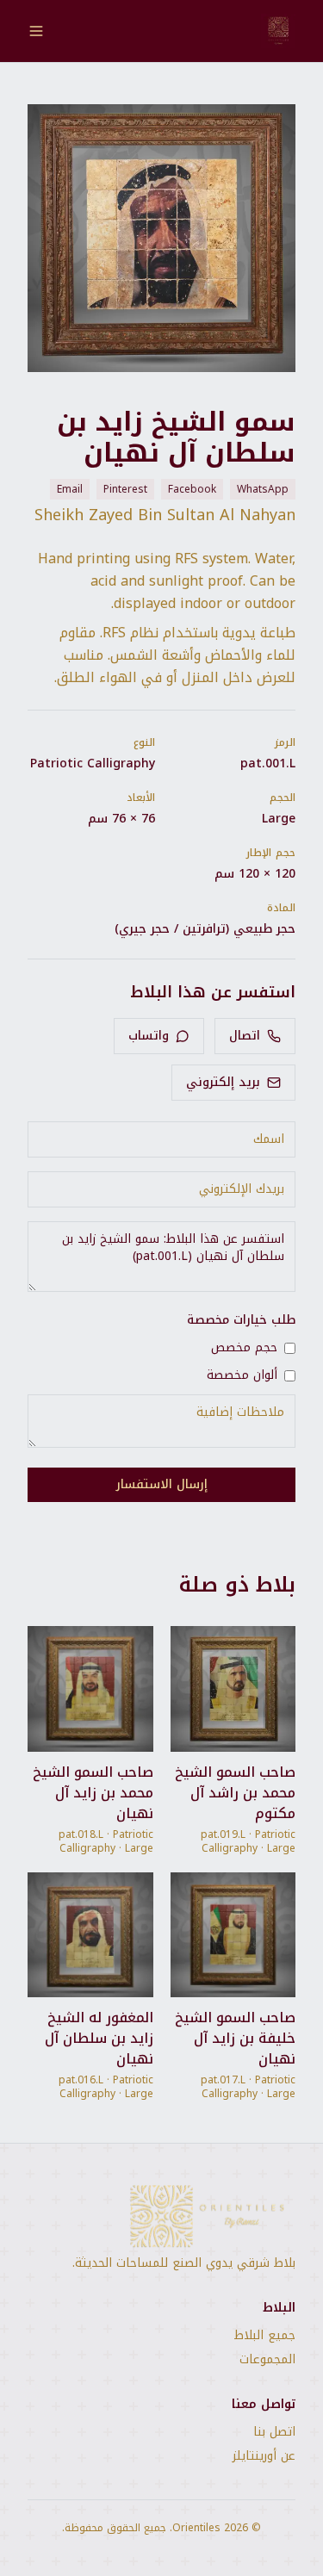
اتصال (245, 1036)
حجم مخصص (244, 1348)
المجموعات (267, 2360)
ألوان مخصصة (242, 1375)
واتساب (149, 1036)
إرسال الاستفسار (162, 1484)
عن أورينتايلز (264, 2456)
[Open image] (161, 238)
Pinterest (125, 489)
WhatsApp (263, 489)
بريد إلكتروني (223, 1082)
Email (70, 489)
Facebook (192, 489)
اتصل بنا (274, 2432)
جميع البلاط (265, 2336)
